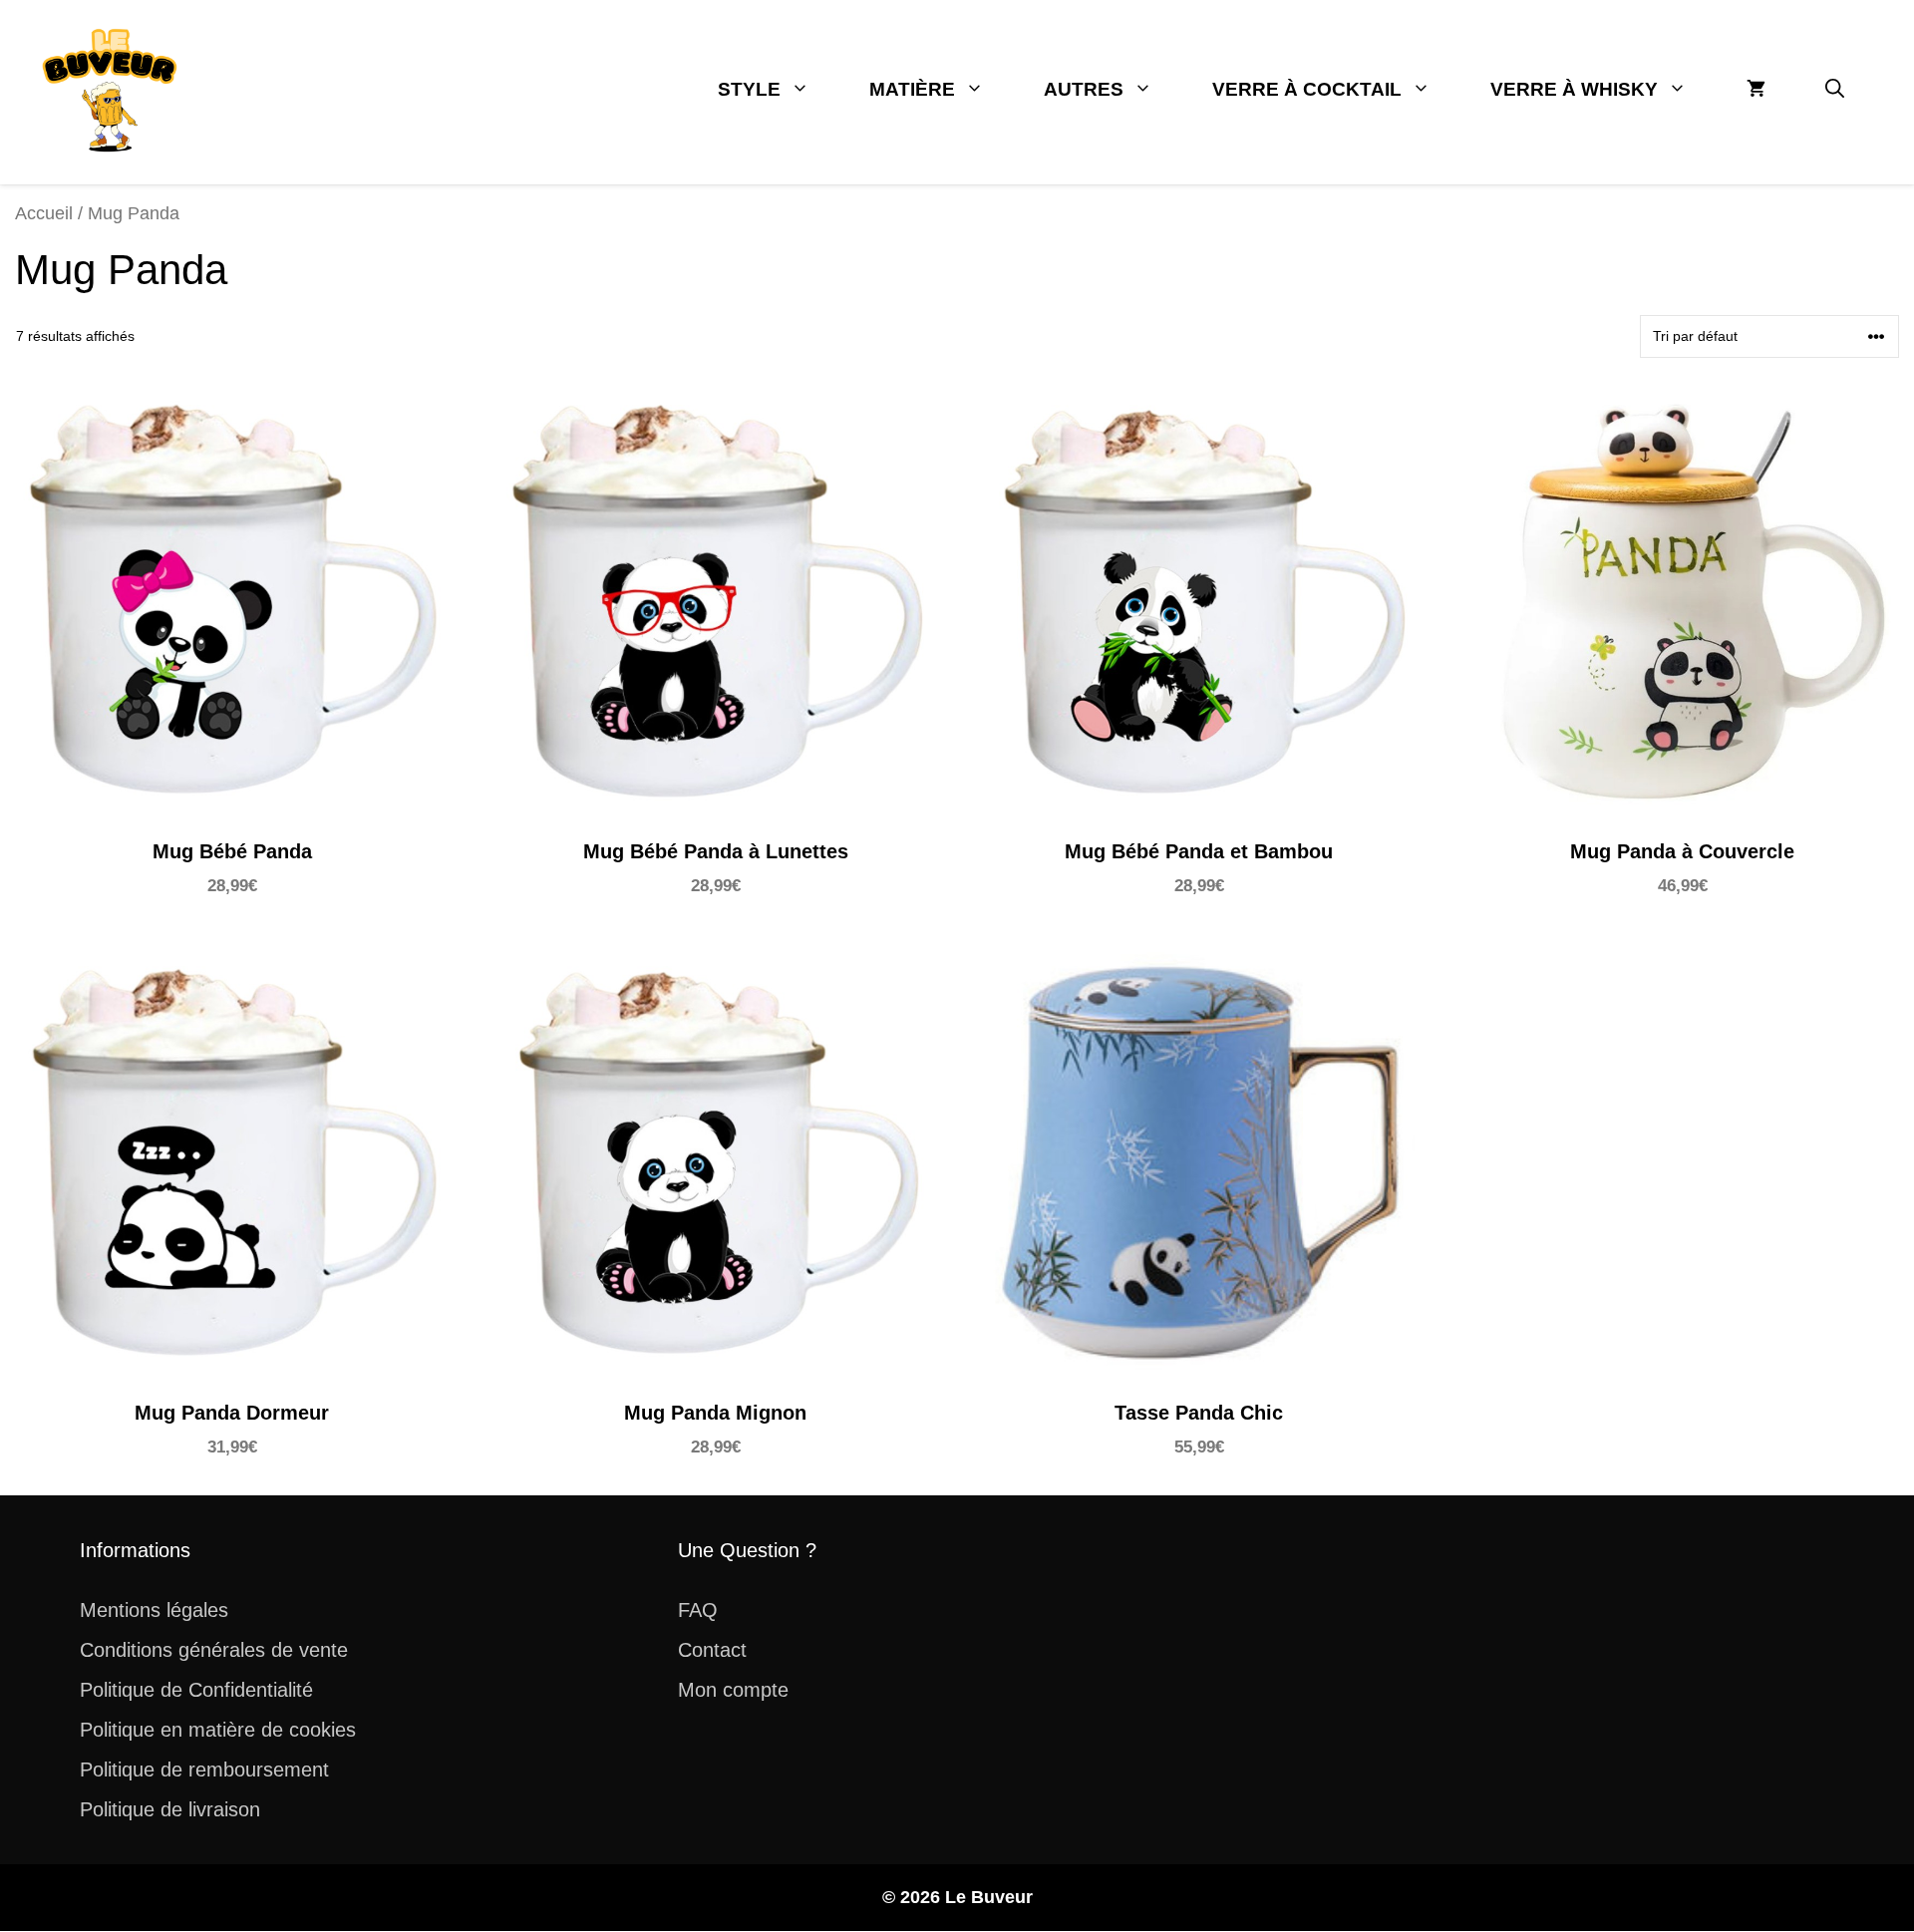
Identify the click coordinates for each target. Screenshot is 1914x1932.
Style (749, 89)
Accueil (44, 213)
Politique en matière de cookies (218, 1730)
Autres (1084, 89)
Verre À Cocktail (1307, 89)
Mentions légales (154, 1610)
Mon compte (733, 1690)
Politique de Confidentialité (196, 1690)
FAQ (698, 1610)
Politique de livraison (170, 1809)
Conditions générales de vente (214, 1650)
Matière (912, 89)
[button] (1835, 90)
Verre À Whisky (1574, 89)
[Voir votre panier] (1756, 90)
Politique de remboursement (204, 1770)
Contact (712, 1650)
